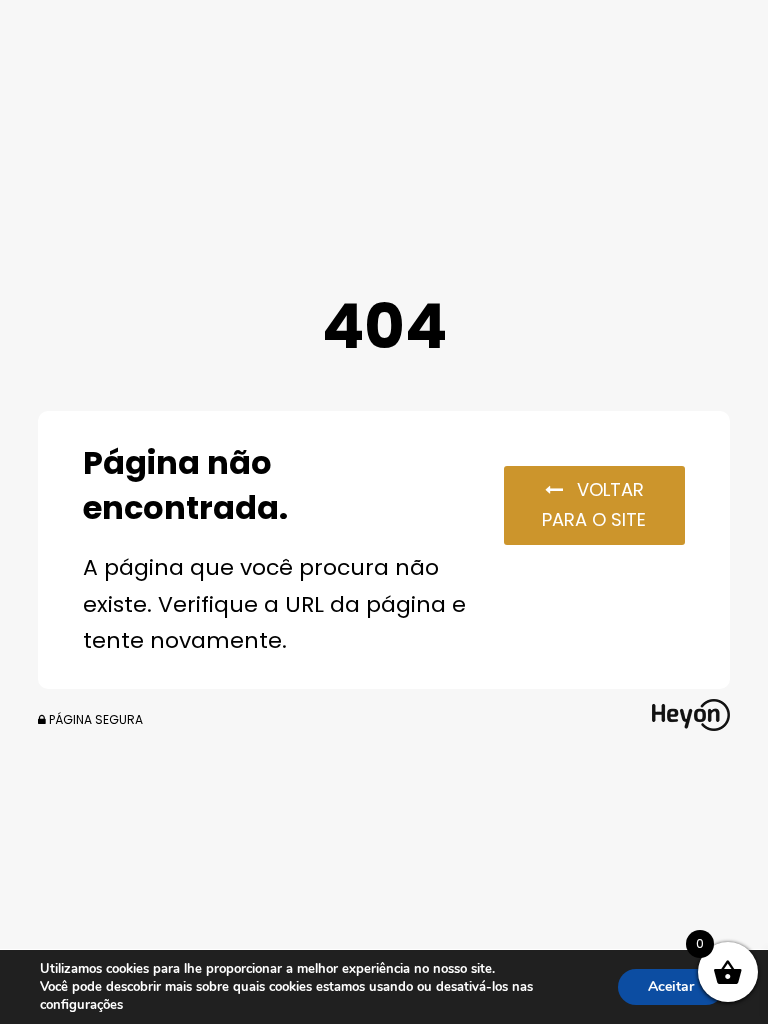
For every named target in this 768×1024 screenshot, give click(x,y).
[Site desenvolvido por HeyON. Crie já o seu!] (691, 724)
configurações (81, 1005)
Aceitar (671, 986)
